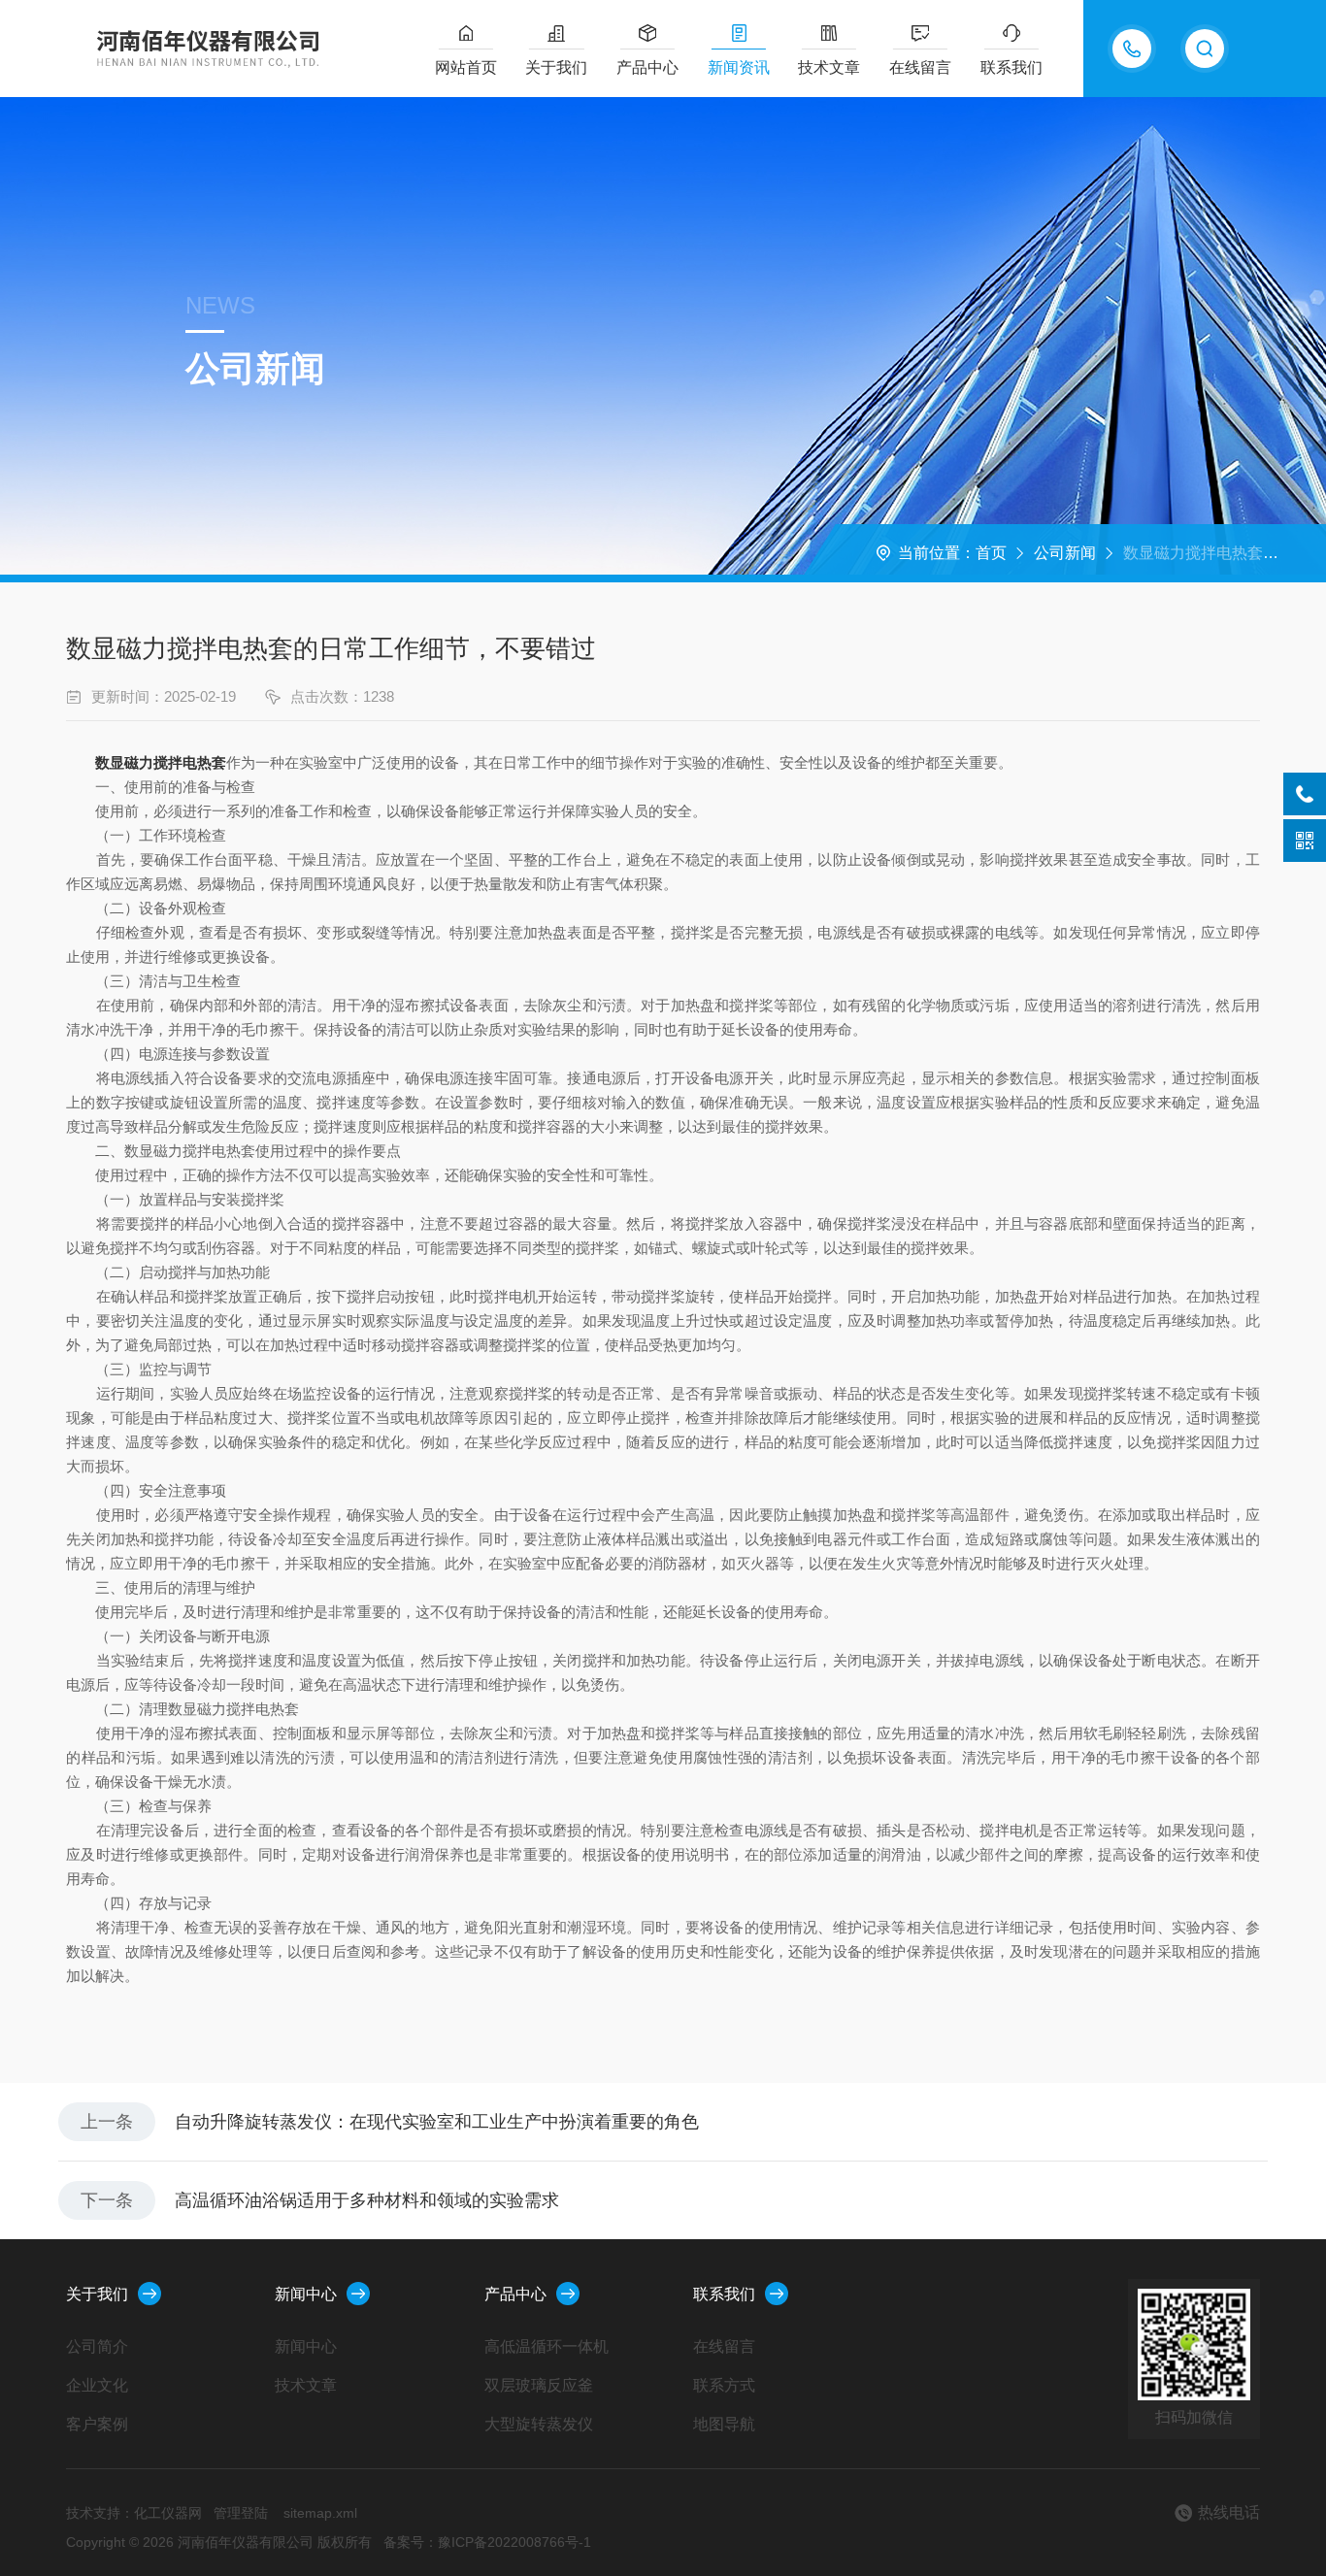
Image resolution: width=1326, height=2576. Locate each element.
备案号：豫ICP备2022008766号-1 (487, 2542)
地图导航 (724, 2424)
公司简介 (97, 2346)
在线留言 (920, 67)
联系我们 (1011, 67)
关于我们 (556, 67)
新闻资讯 (739, 67)
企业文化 (97, 2385)
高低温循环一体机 (547, 2346)
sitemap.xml (320, 2513)
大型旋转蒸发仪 (539, 2424)
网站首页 (466, 67)
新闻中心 (306, 2294)
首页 (991, 553)
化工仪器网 (168, 2513)
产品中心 (647, 67)
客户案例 (97, 2424)
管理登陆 (241, 2513)
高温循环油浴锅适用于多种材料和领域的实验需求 (367, 2200)
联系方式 (724, 2385)
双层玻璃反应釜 (539, 2385)
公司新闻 (1065, 553)
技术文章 (829, 67)
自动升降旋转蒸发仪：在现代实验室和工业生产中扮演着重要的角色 (437, 2122)
